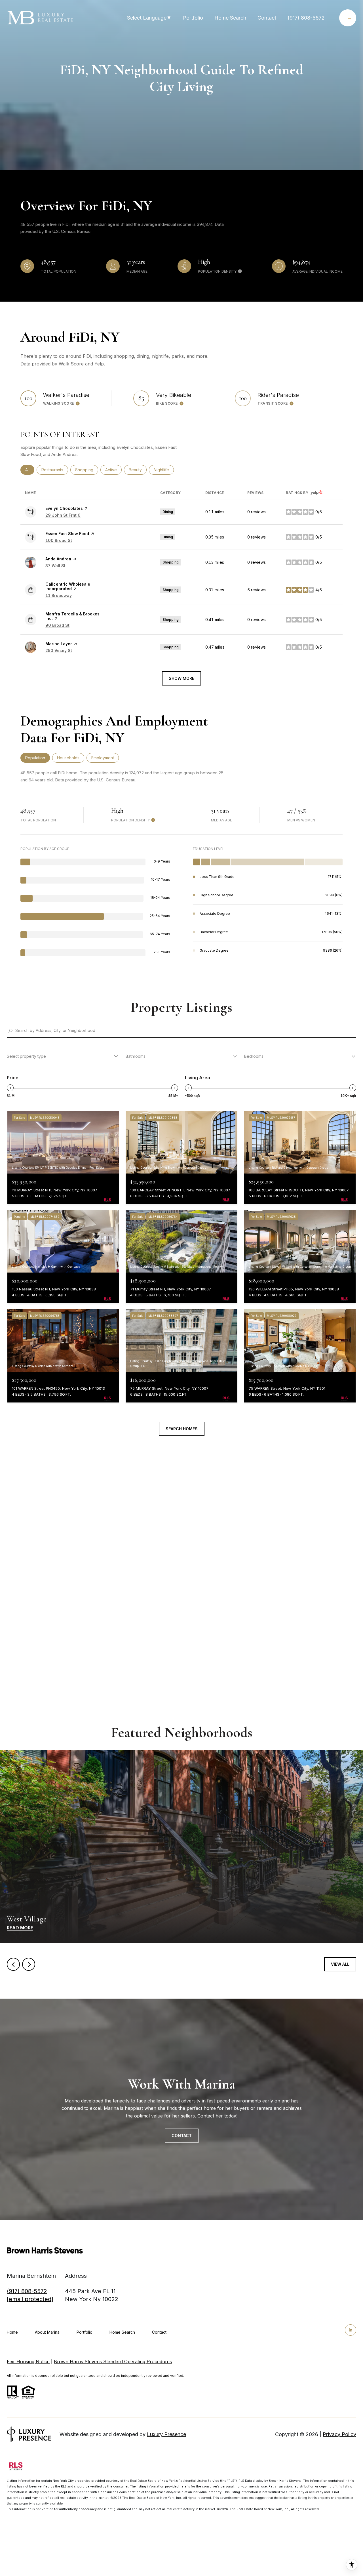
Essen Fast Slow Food (67, 534)
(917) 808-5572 (306, 18)
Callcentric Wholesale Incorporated (68, 586)
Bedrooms (254, 1056)
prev (13, 1964)
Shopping (87, 470)
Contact (159, 2332)
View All (340, 1964)
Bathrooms (136, 1056)
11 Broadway (59, 595)
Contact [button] (182, 2136)
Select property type (26, 1056)
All (30, 470)
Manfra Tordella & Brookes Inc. (72, 616)
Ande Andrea (58, 559)
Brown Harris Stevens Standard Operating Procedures (113, 2361)
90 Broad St (57, 625)
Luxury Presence (166, 2434)
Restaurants (55, 470)
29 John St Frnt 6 (63, 515)
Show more (181, 678)
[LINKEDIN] (351, 2330)
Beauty (138, 470)
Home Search (230, 18)
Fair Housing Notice (28, 2361)
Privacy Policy (339, 2434)
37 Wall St (55, 566)
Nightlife (164, 470)
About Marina (47, 2332)
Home (12, 2332)
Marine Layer (59, 644)
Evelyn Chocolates (64, 508)
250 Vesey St (59, 650)
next (29, 1964)
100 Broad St (59, 540)
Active (113, 470)
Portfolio (193, 18)
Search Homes (182, 1429)
